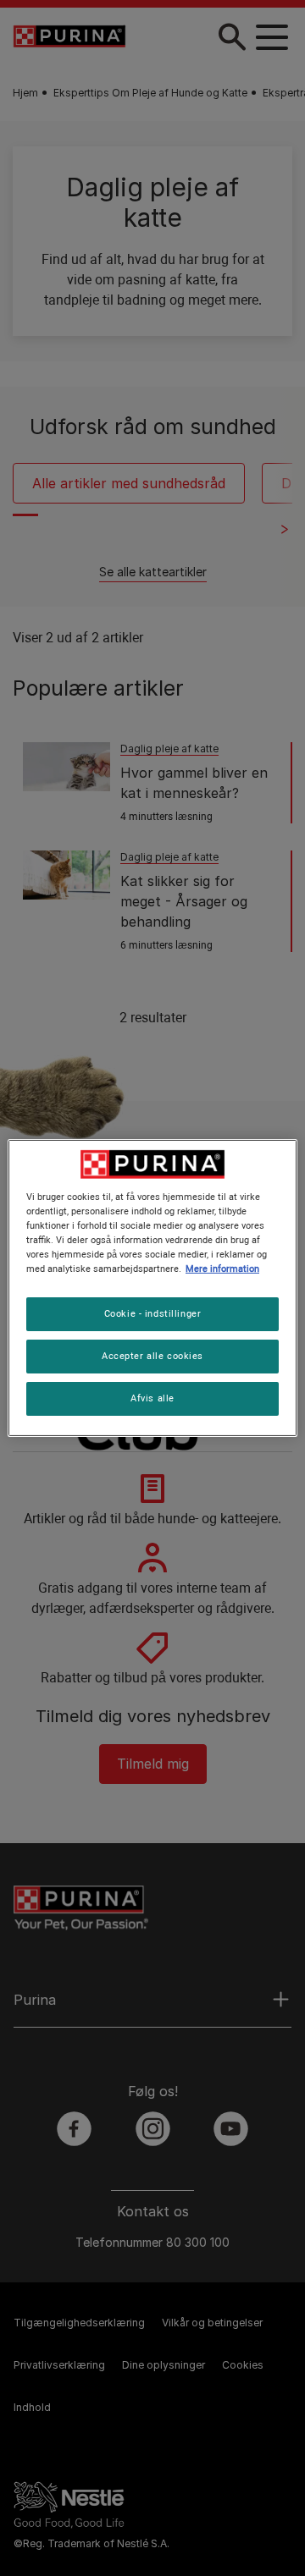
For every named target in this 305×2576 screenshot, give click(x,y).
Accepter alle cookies (152, 1356)
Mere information (222, 1269)
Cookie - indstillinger (153, 1313)
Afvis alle (152, 1398)
